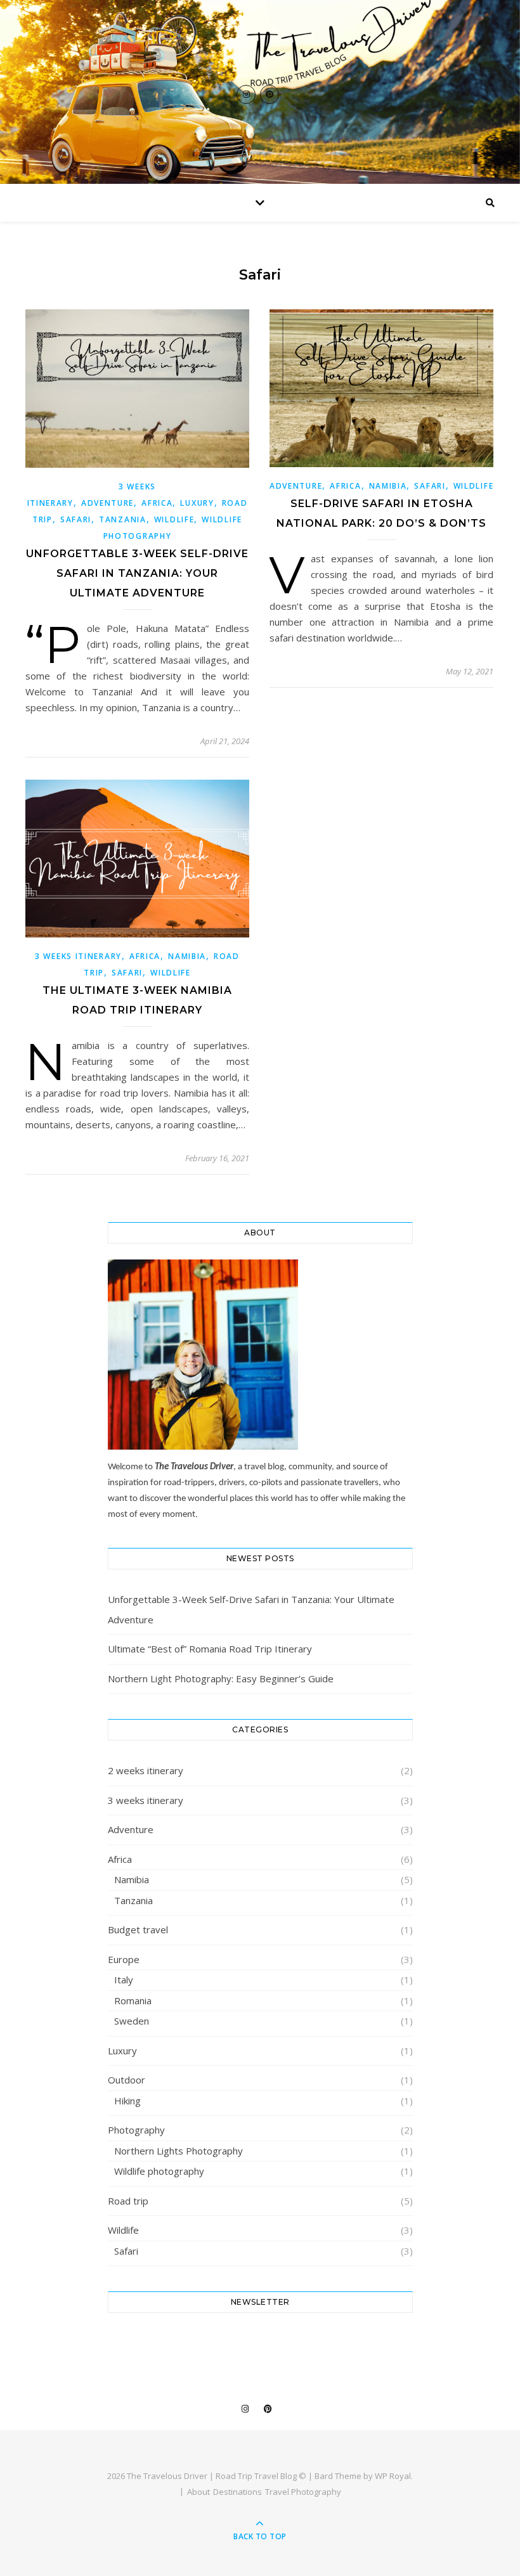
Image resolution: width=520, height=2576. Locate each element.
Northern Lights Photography (179, 2151)
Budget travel (138, 1929)
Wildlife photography (159, 2171)
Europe (124, 1959)
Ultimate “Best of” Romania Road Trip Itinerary (210, 1649)
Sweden (132, 2021)
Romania (133, 2000)
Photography (136, 2130)
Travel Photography (303, 2492)
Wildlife (174, 519)
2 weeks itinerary (146, 1770)
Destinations (237, 2492)
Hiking (127, 2101)
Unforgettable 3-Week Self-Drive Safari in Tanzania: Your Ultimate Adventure (137, 573)
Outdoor (127, 2080)
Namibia (388, 486)
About (198, 2492)
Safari (76, 519)
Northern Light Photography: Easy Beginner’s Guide (221, 1678)
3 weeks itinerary (78, 956)
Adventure (107, 503)
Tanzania (123, 519)
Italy (124, 1980)
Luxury (197, 503)
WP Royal (393, 2476)
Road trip (128, 2201)
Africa (157, 503)
